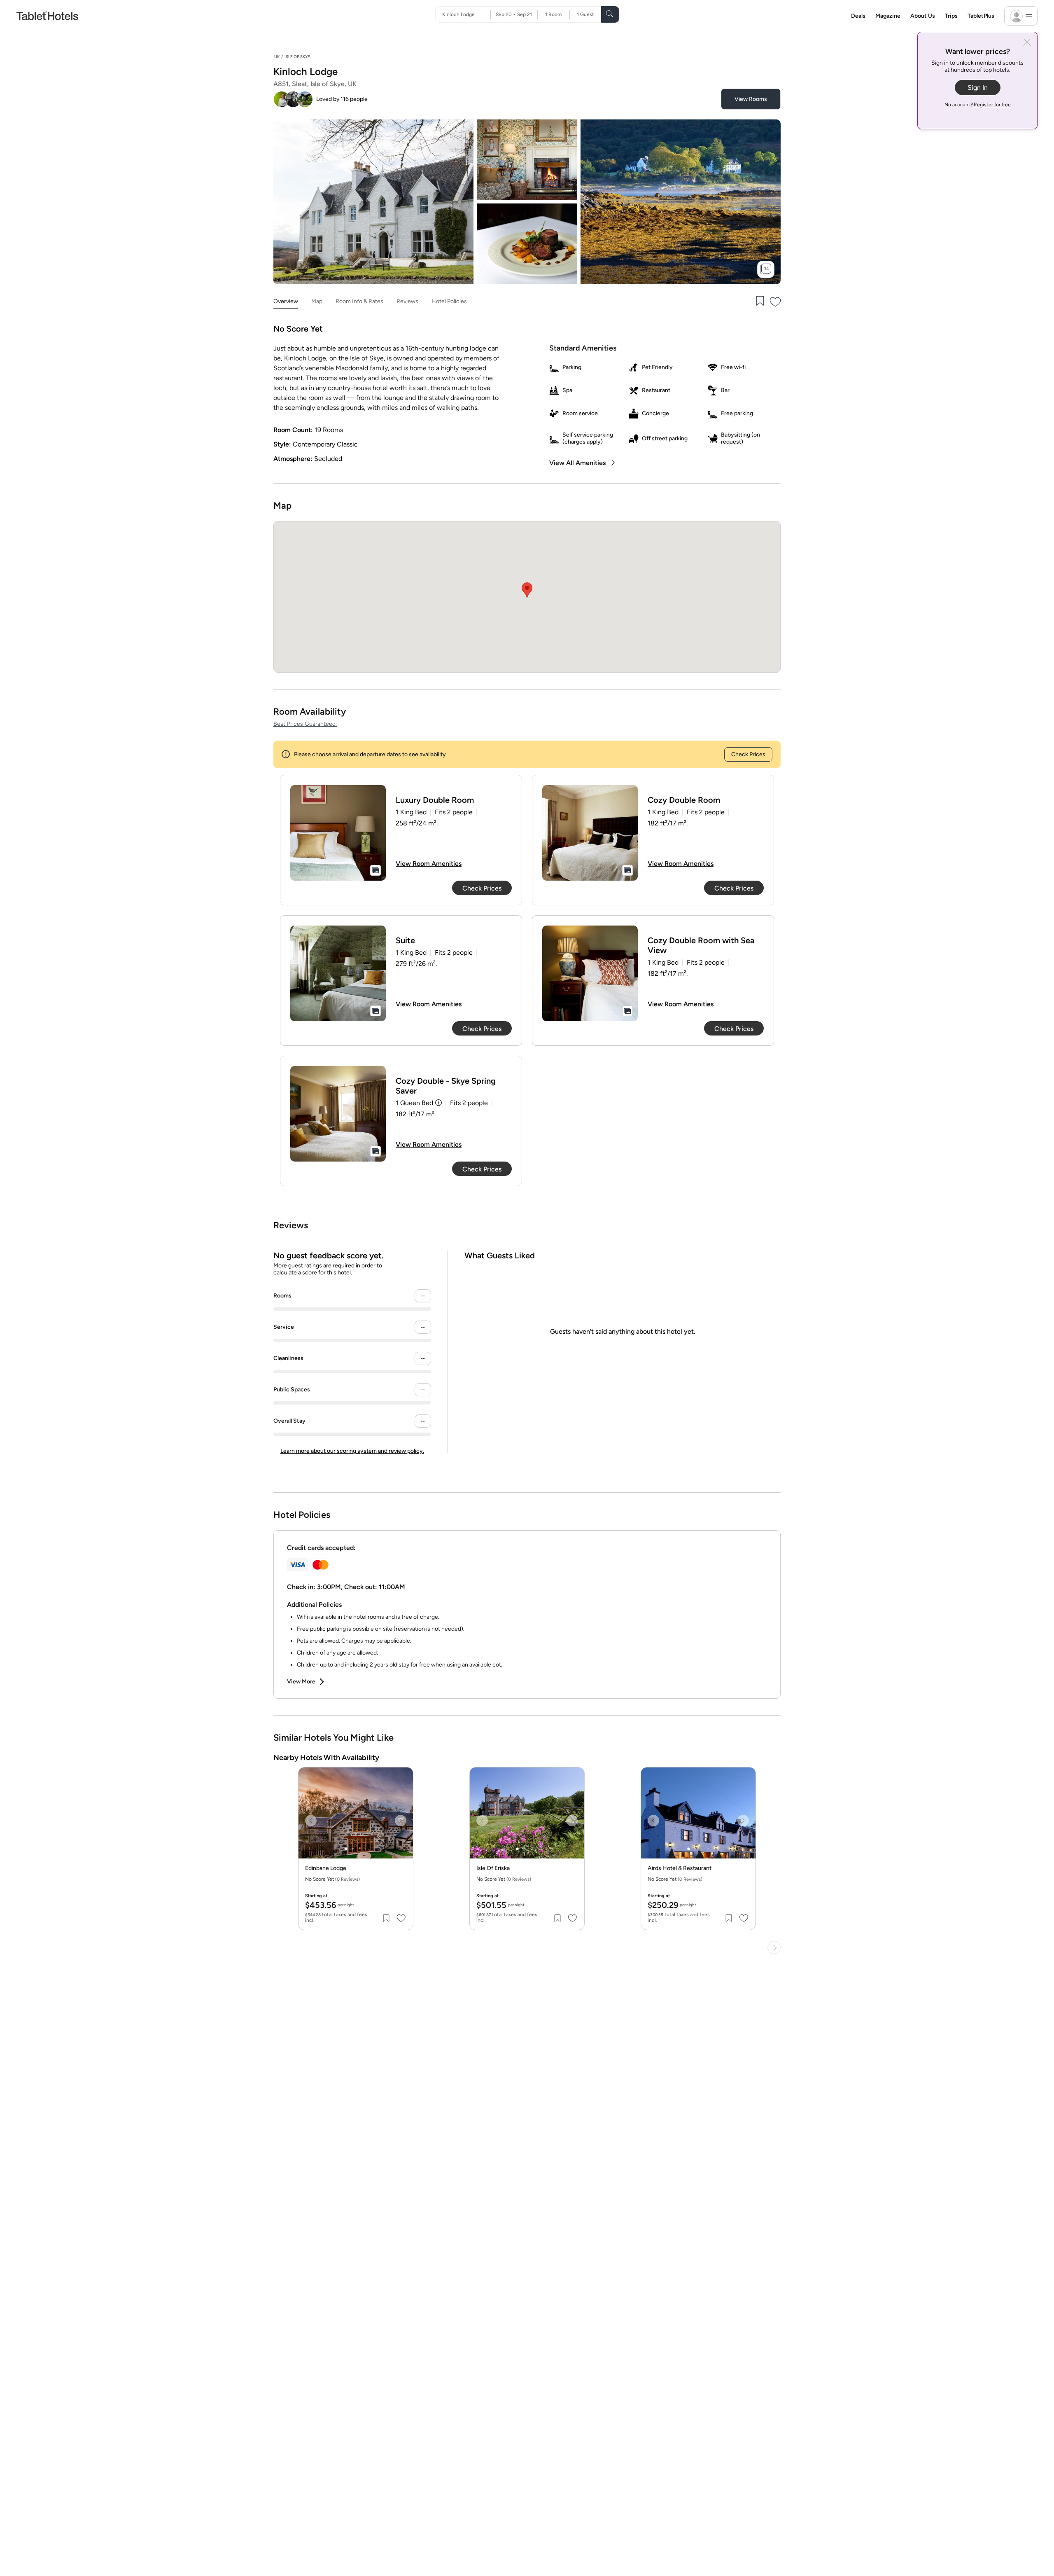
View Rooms (751, 99)
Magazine (888, 16)
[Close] (1027, 43)
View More (301, 1682)
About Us (923, 16)
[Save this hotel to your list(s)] (759, 302)
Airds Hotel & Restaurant (680, 1868)
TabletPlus (981, 16)
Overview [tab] (286, 301)
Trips (951, 16)
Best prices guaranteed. (305, 724)
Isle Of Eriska (493, 1868)
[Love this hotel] (776, 302)
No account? (978, 105)
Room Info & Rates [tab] (359, 301)
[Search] (610, 14)
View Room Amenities (429, 864)
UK (277, 57)
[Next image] (401, 1821)
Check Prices (748, 754)
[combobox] (466, 14)
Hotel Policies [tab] (449, 301)
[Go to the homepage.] (47, 15)
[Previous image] (311, 1821)
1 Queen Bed (414, 1103)
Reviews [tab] (407, 301)
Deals (858, 16)
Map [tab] (317, 301)
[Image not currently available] (338, 833)
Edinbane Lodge (326, 1868)
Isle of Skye (297, 57)
